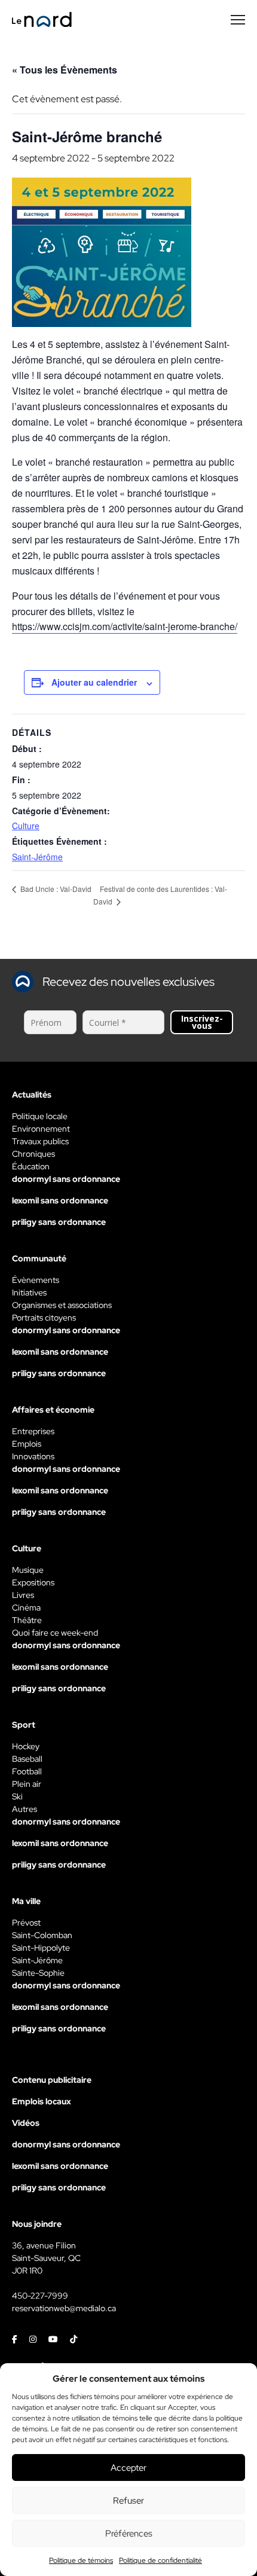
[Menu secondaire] (238, 20)
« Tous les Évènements (65, 70)
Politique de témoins (81, 2560)
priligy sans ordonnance (59, 1222)
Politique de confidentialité (160, 2560)
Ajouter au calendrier (94, 682)
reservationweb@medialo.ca (64, 2308)
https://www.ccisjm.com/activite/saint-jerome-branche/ (125, 626)
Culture (26, 826)
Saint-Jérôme (37, 857)
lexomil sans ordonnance (60, 1200)
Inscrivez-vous (202, 1022)
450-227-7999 (40, 2296)
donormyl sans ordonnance (66, 1179)
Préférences (129, 2534)
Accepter (128, 2468)
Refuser (128, 2501)
